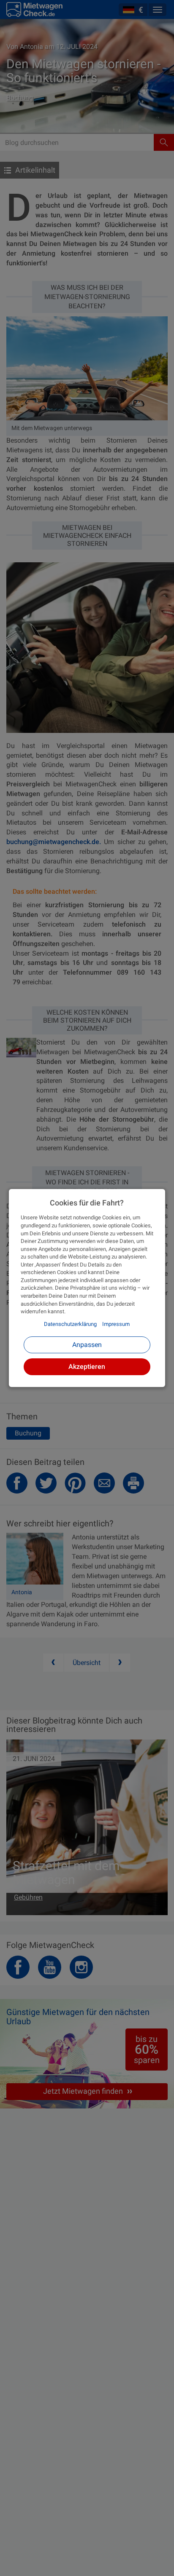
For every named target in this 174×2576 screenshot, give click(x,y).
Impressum (116, 1324)
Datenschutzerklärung (70, 1324)
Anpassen (87, 1345)
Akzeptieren (87, 1367)
